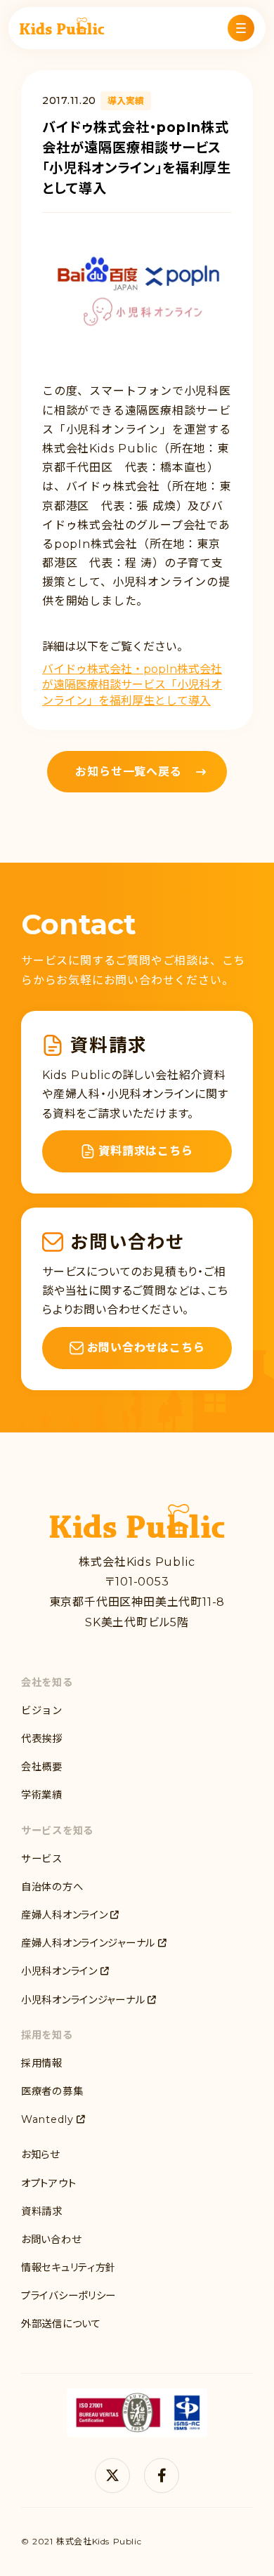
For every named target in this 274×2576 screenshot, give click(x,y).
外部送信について (61, 2324)
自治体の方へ (52, 1887)
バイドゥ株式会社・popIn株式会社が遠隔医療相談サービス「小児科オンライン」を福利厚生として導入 (132, 685)
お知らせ (40, 2155)
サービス (42, 1859)
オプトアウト (48, 2183)
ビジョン (42, 1711)
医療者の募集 (52, 2091)
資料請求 (42, 2211)
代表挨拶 (42, 1739)
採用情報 (42, 2063)
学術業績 (42, 1795)
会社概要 (42, 1767)
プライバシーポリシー (68, 2296)
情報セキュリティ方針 (68, 2268)
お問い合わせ (51, 2240)
